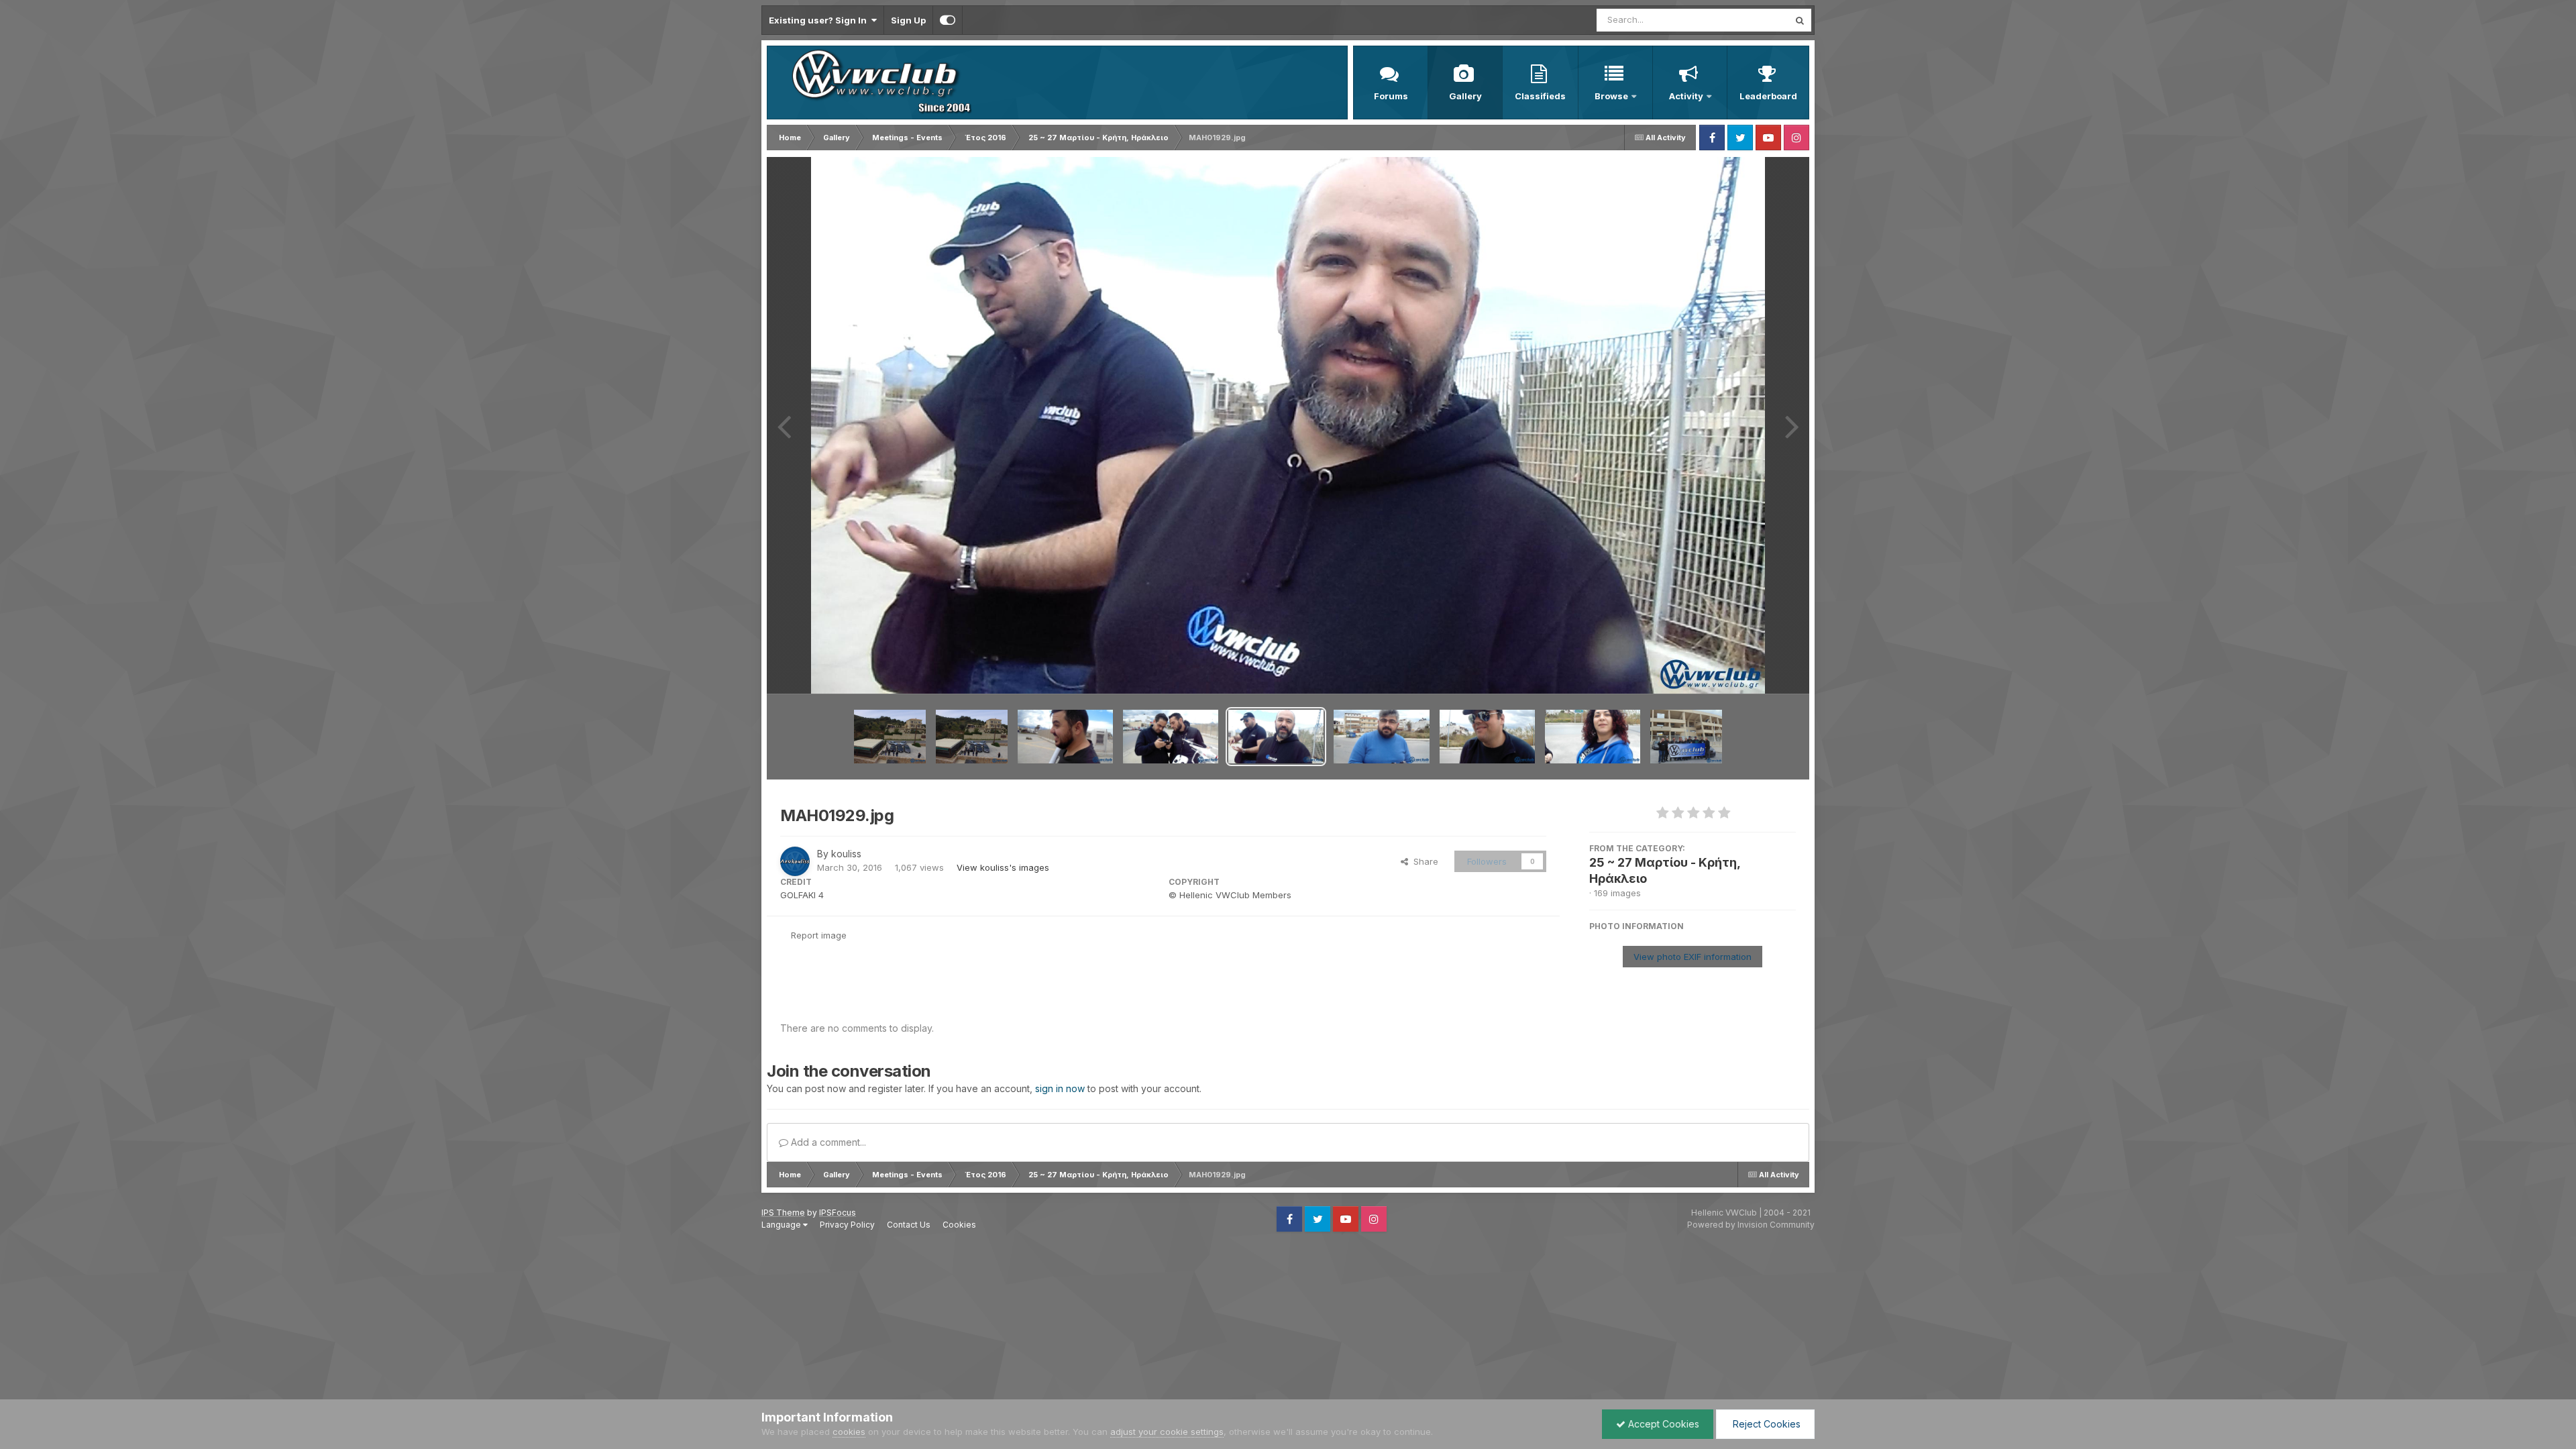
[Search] (1800, 20)
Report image (819, 935)
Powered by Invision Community (1751, 1225)
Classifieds (1540, 96)
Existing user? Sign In (820, 20)
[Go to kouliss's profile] (795, 861)
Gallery (1465, 96)
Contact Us (909, 1225)
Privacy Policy (847, 1225)
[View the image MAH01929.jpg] (1276, 737)
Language (782, 1225)
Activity (1686, 96)
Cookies (959, 1225)
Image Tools (1754, 669)
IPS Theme (783, 1213)
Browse (1611, 96)
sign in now (1060, 1088)
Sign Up (908, 20)
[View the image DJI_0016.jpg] (890, 737)
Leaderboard (1768, 96)
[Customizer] (948, 20)
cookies (849, 1432)
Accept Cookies (1662, 1424)
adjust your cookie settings (1167, 1432)
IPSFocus (838, 1213)
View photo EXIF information (1693, 957)
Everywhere (1747, 20)
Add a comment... (827, 1142)
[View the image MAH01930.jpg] (1171, 737)
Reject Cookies (1765, 1424)
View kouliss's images (1003, 867)
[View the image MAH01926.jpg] (1593, 737)
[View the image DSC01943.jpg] (1686, 737)
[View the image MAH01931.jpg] (1065, 737)
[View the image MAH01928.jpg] (1381, 737)
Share (1423, 861)
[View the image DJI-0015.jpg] (972, 737)
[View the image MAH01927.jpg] (1487, 737)
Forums (1391, 96)
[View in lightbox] (1288, 425)
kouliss (846, 854)
